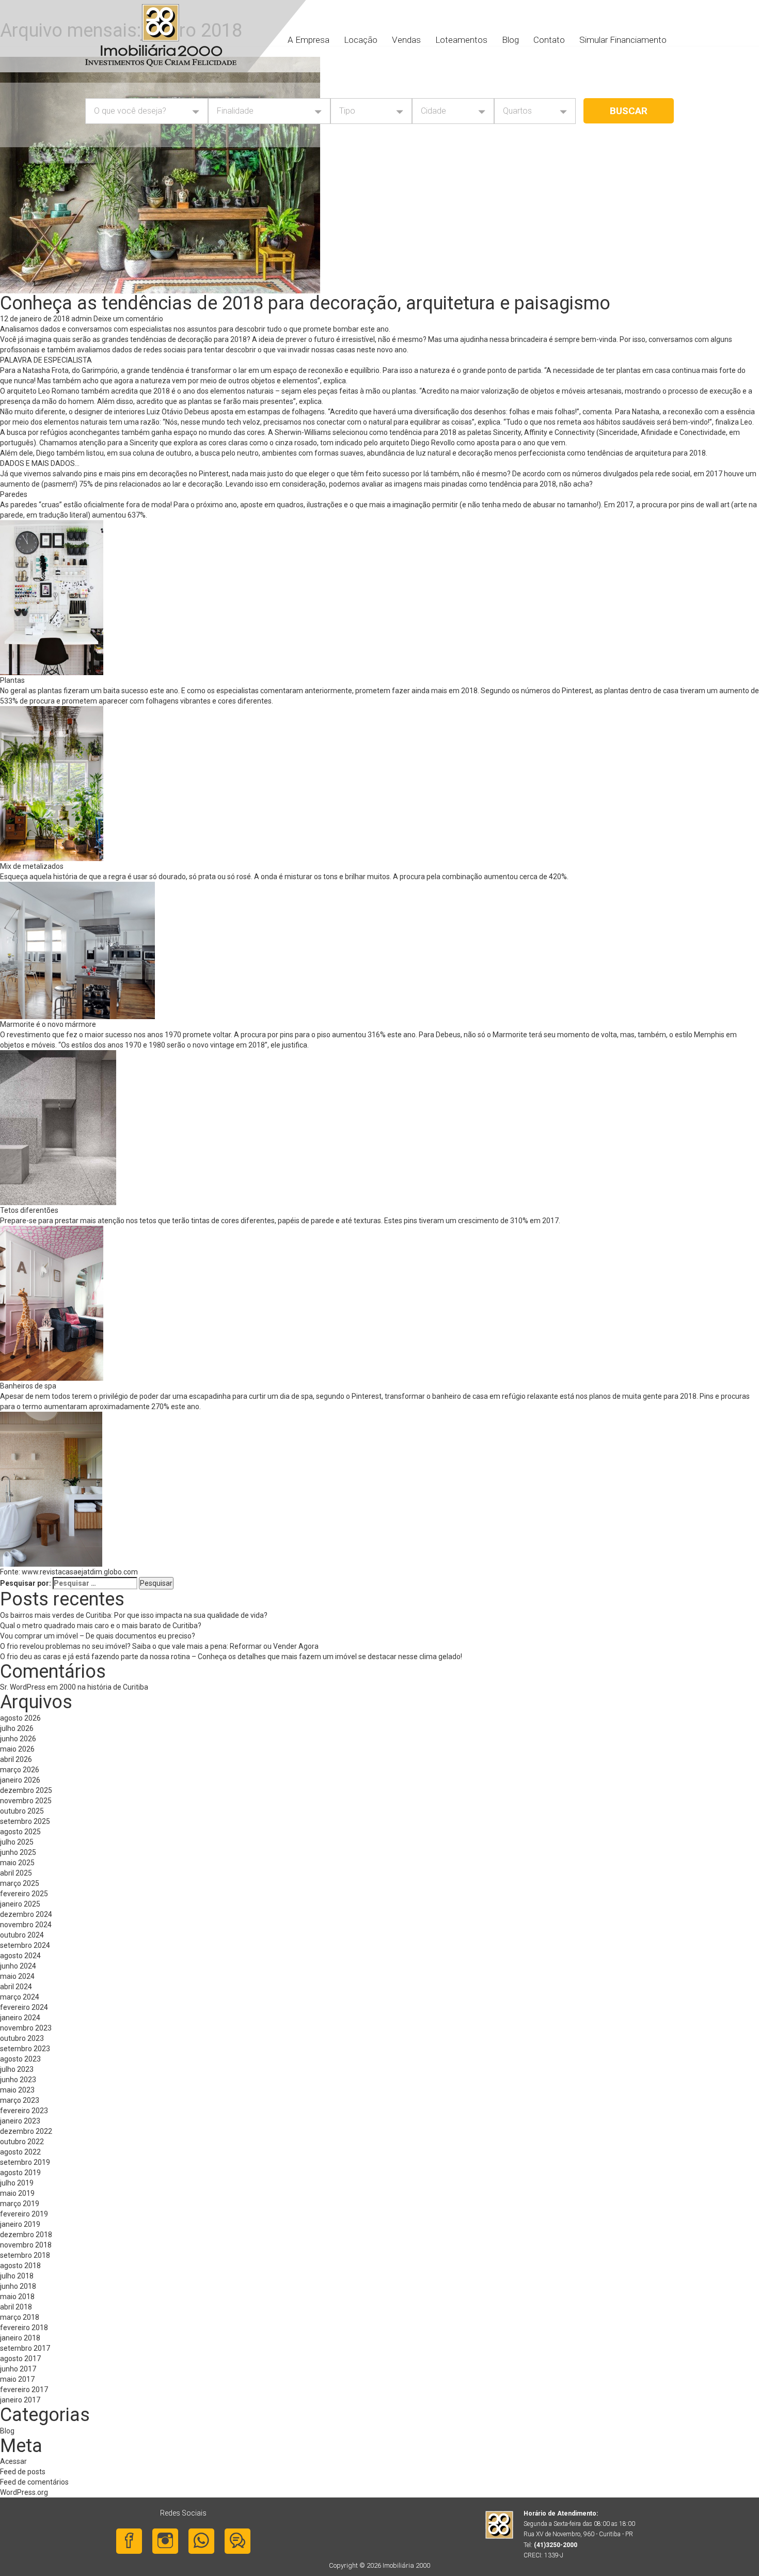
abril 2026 (16, 1759)
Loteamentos (461, 40)
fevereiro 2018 (24, 2328)
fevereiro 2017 (24, 2390)
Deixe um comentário (128, 319)
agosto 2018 (20, 2266)
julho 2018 (17, 2276)
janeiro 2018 (20, 2338)
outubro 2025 (22, 1811)
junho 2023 (18, 2080)
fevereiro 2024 (24, 2007)
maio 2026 (17, 1749)
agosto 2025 (20, 1832)
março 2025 (20, 1883)
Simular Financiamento (623, 40)
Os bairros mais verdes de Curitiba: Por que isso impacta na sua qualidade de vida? (139, 1615)
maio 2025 (17, 1863)
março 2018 (20, 2317)
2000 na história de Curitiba (104, 1687)
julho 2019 (17, 2183)
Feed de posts (23, 2472)
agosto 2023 (20, 2059)
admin (82, 319)
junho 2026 (18, 1739)
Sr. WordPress (23, 1687)
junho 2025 (18, 1852)
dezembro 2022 (26, 2131)
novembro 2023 (26, 2028)
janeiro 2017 (20, 2400)
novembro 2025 (26, 1801)
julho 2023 (17, 2069)
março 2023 (20, 2100)
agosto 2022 (20, 2152)
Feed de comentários (34, 2482)
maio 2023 (17, 2090)
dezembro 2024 (26, 1914)
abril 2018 (16, 2307)
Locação (361, 40)
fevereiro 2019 (24, 2214)
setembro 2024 (25, 1945)
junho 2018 (18, 2286)
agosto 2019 (20, 2173)
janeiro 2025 (20, 1904)
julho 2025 (17, 1842)
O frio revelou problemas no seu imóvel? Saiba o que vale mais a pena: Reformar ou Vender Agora (159, 1646)
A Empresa (309, 40)
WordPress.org (24, 2492)
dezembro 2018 (26, 2235)
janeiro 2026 (20, 1780)
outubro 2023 (22, 2038)
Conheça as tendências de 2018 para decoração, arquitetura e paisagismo (305, 303)
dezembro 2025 (26, 1790)
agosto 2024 (20, 1956)
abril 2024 (16, 1987)
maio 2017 (17, 2379)
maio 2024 (17, 1976)
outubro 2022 (22, 2142)
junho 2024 (18, 1966)
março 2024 (20, 1997)
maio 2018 (17, 2297)
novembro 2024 (26, 1925)
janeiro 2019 (20, 2224)
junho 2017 (18, 2369)
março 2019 (20, 2204)
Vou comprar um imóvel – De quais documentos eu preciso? (98, 1636)
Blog (510, 40)
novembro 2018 (26, 2245)
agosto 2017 (20, 2359)
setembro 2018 (25, 2255)
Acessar (13, 2461)
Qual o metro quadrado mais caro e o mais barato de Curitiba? (101, 1626)
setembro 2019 (25, 2162)
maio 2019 (17, 2193)
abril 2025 (16, 1873)
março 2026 (20, 1770)
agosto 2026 (20, 1718)
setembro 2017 (25, 2348)
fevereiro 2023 (24, 2111)
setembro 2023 (25, 2049)
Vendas (406, 40)
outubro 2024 (22, 1935)
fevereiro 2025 (24, 1894)
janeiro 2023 (20, 2121)
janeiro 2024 (20, 2018)
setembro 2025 (25, 1821)
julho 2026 (17, 1728)
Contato (549, 40)
